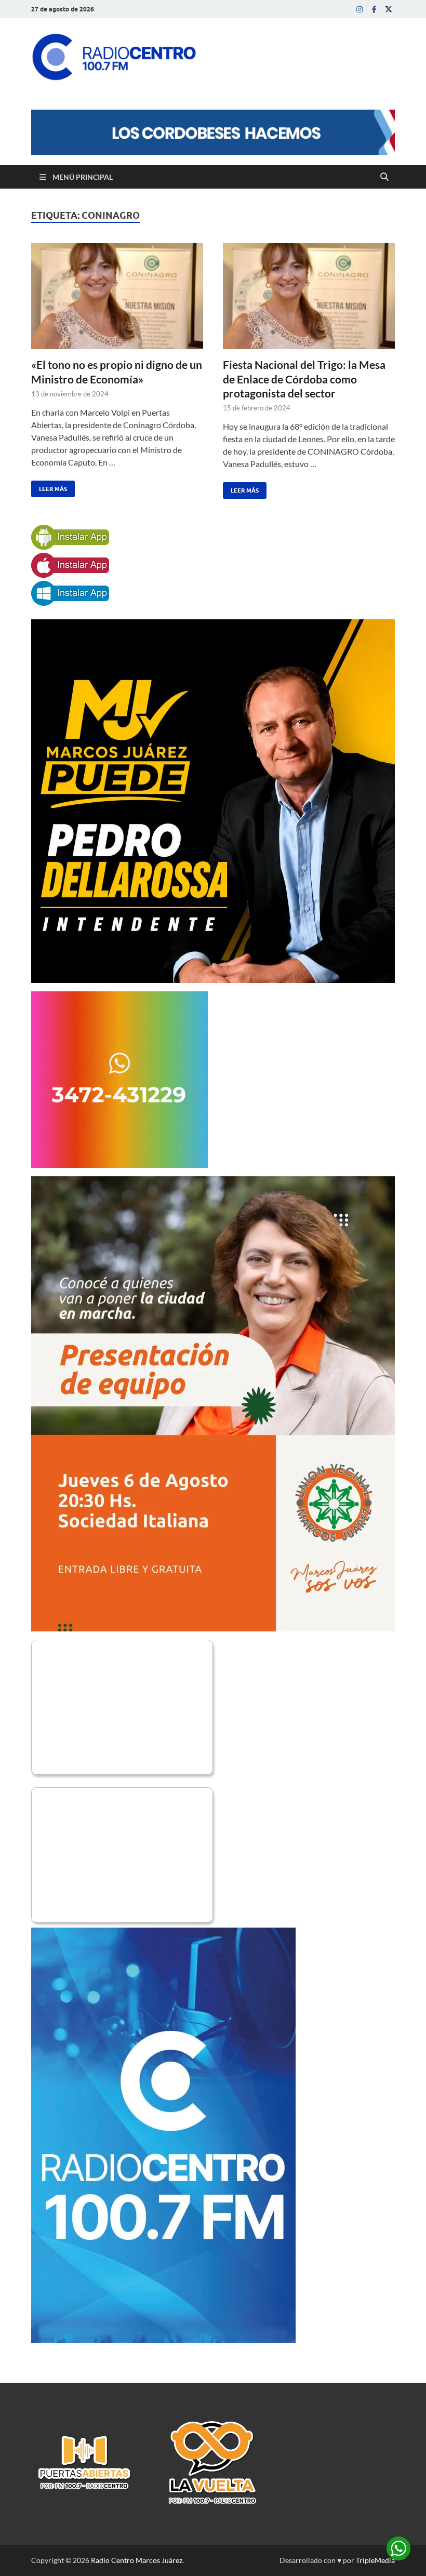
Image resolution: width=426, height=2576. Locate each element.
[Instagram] (360, 9)
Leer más (49, 487)
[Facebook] (374, 9)
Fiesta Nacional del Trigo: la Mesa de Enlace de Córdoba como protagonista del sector (304, 379)
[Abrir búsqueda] (384, 177)
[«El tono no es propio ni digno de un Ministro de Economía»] (117, 296)
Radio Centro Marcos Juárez (137, 2560)
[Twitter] (389, 9)
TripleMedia (375, 2560)
